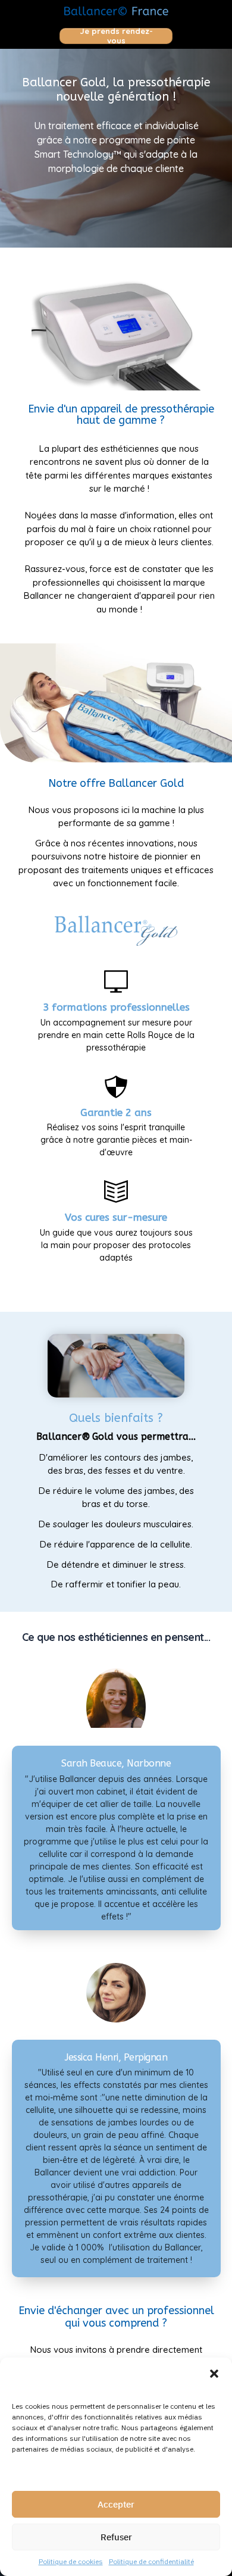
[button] (214, 2372)
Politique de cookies (71, 2561)
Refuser (116, 2537)
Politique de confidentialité (151, 2561)
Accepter (116, 2504)
